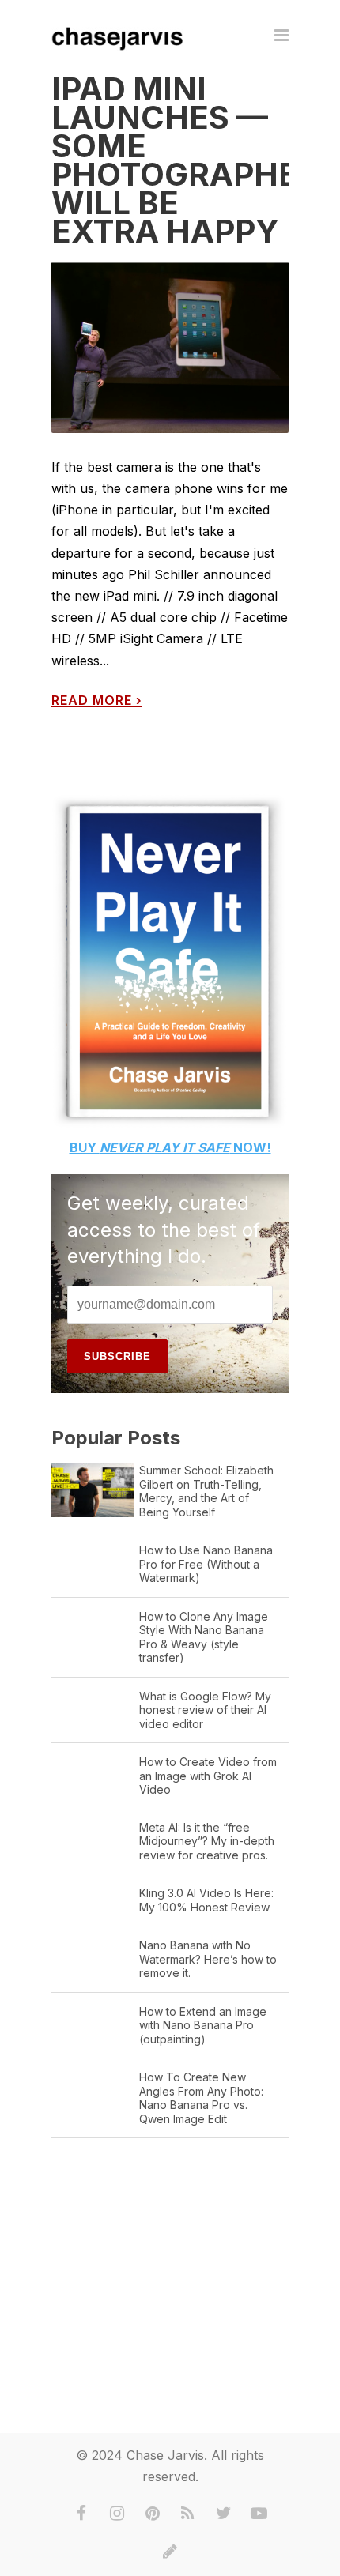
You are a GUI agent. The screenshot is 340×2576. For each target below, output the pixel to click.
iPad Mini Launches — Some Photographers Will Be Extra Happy (196, 160)
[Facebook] (81, 2514)
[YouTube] (259, 2514)
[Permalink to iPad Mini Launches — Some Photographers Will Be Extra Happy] (170, 347)
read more (97, 700)
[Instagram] (117, 2514)
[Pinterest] (153, 2514)
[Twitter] (224, 2514)
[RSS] (188, 2514)
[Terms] (170, 2552)
